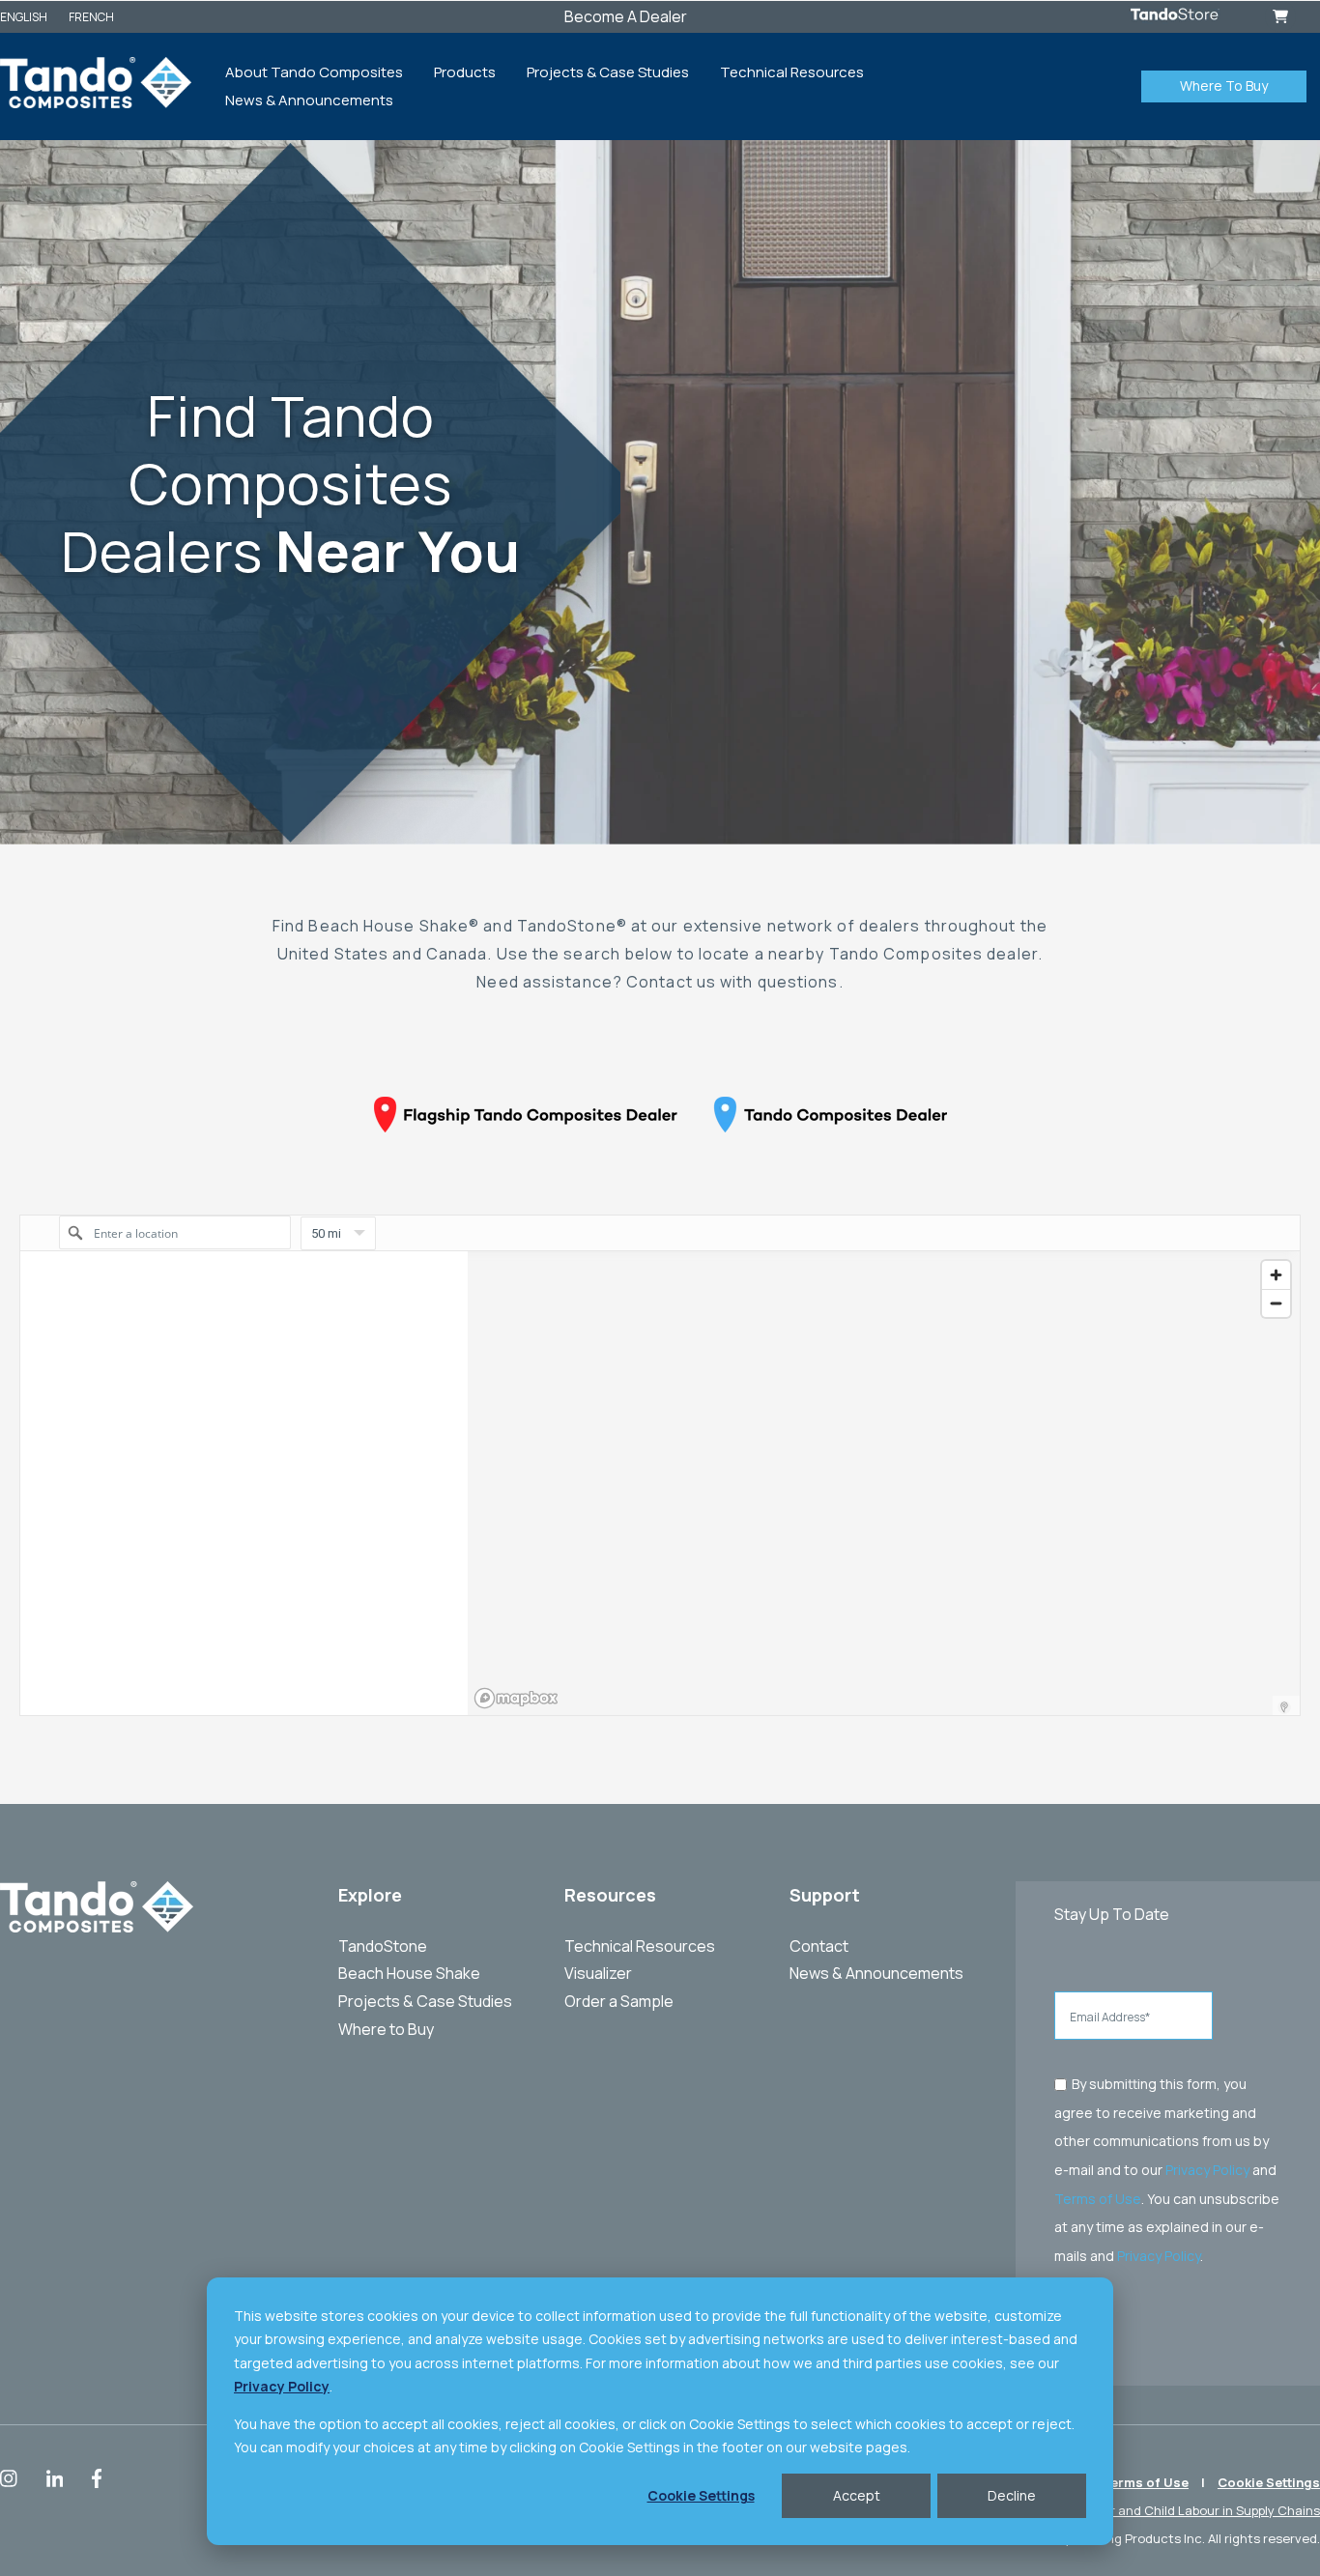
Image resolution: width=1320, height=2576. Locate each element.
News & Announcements (876, 1973)
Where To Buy (1224, 86)
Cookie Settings (701, 2495)
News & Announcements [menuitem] (309, 100)
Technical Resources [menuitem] (792, 72)
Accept (857, 2495)
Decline (1012, 2495)
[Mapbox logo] (516, 1698)
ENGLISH (24, 17)
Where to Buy (386, 2029)
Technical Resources (640, 1946)
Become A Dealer (626, 16)
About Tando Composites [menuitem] (314, 72)
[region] (884, 1483)
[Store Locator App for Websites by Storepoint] (1284, 1707)
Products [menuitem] (465, 72)
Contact (819, 1946)
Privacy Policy (1207, 2170)
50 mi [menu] (326, 1238)
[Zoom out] (1276, 1303)
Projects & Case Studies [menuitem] (608, 72)
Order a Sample (619, 2001)
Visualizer (598, 1973)
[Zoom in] (1276, 1275)
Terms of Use (1098, 2198)
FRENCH (91, 17)
